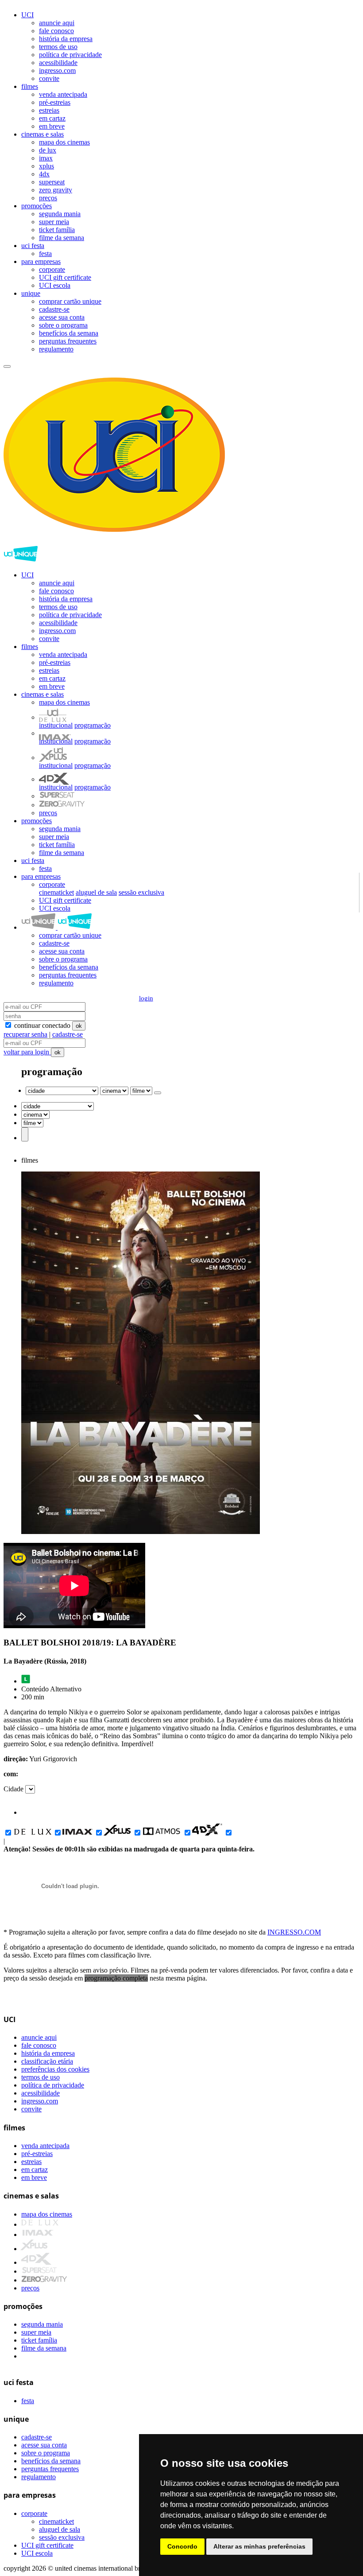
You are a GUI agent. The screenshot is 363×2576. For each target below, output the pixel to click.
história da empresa (66, 39)
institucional (56, 725)
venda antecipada (63, 94)
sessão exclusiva (141, 892)
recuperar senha (25, 1034)
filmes (30, 86)
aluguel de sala (96, 892)
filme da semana (62, 238)
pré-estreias (55, 102)
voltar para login (27, 1052)
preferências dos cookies (55, 2069)
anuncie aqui (57, 23)
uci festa (33, 246)
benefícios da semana (69, 333)
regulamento (56, 349)
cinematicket (56, 892)
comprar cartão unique (70, 301)
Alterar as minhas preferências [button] (259, 2546)
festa (45, 254)
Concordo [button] (182, 2546)
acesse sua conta (62, 317)
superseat (52, 182)
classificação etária (47, 2061)
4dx (44, 174)
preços (48, 198)
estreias (49, 110)
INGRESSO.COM (294, 1932)
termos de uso (58, 47)
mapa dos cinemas (64, 142)
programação (93, 725)
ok (79, 1026)
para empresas (41, 261)
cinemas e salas (42, 134)
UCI (27, 15)
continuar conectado (41, 1025)
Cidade (14, 1789)
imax (46, 158)
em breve (52, 126)
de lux (48, 150)
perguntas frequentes (68, 341)
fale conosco (56, 31)
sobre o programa (63, 325)
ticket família (57, 230)
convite (49, 78)
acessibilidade (58, 63)
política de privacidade (70, 55)
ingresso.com (57, 71)
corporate (52, 269)
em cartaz (52, 118)
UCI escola (55, 285)
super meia (54, 222)
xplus (46, 166)
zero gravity (56, 190)
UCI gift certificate (65, 277)
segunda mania (60, 214)
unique (31, 293)
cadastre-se (54, 309)
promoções (37, 206)
